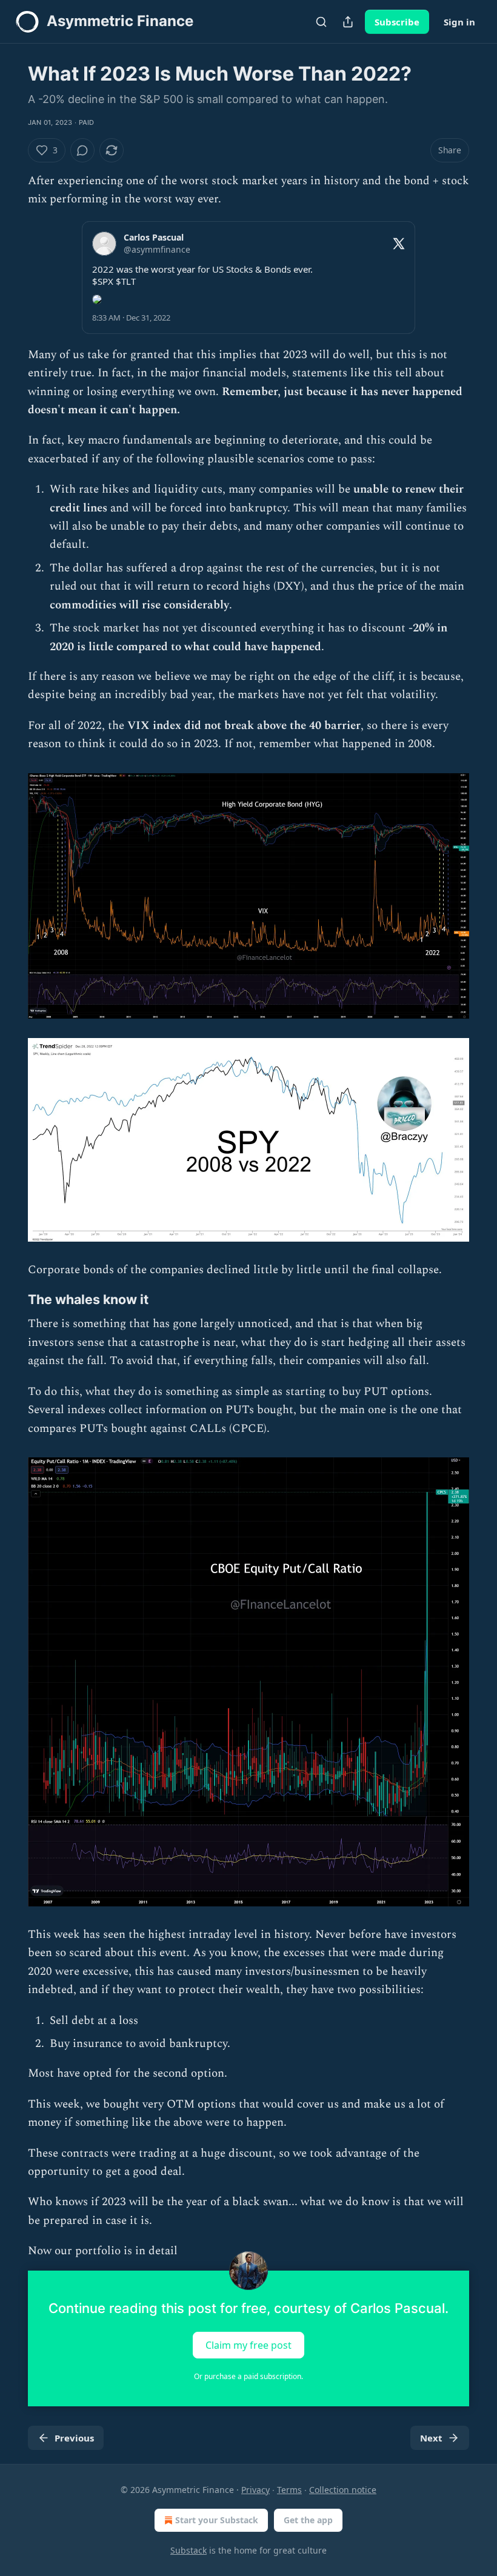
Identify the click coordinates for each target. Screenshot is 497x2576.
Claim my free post (248, 2345)
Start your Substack (217, 2520)
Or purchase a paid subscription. (248, 2376)
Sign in (459, 22)
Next (431, 2438)
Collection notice (343, 2490)
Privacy (255, 2490)
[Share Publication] (348, 22)
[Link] (11, 1300)
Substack (188, 2550)
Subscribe (397, 22)
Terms (289, 2490)
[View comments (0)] (82, 150)
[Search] (321, 22)
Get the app (308, 2520)
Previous (74, 2438)
